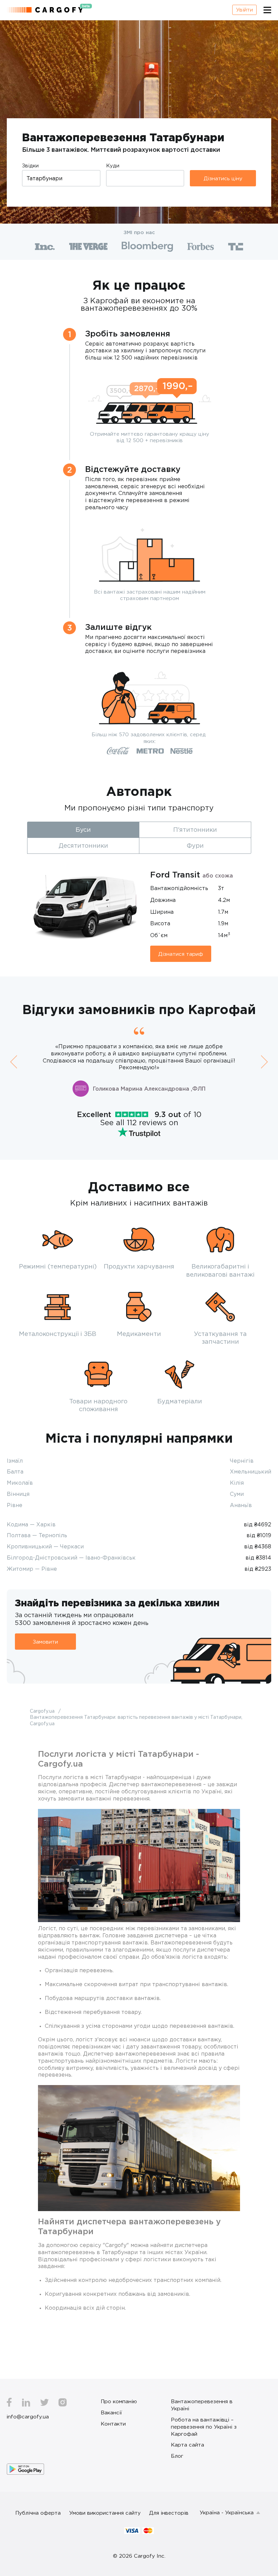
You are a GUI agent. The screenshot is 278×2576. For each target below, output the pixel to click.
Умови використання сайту (105, 2513)
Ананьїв (241, 1505)
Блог (177, 2456)
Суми (237, 1494)
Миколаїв (20, 1483)
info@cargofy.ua (28, 2416)
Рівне (15, 1505)
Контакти (113, 2424)
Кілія (237, 1483)
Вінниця (18, 1494)
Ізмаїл (15, 1461)
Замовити (45, 1642)
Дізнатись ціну (223, 178)
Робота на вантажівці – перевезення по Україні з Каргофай (204, 2427)
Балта (15, 1471)
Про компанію (119, 2401)
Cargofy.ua (43, 1711)
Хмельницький (251, 1471)
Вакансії (111, 2412)
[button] (14, 1062)
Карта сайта (187, 2445)
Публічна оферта (38, 2513)
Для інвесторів (169, 2513)
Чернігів (242, 1461)
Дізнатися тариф (181, 954)
